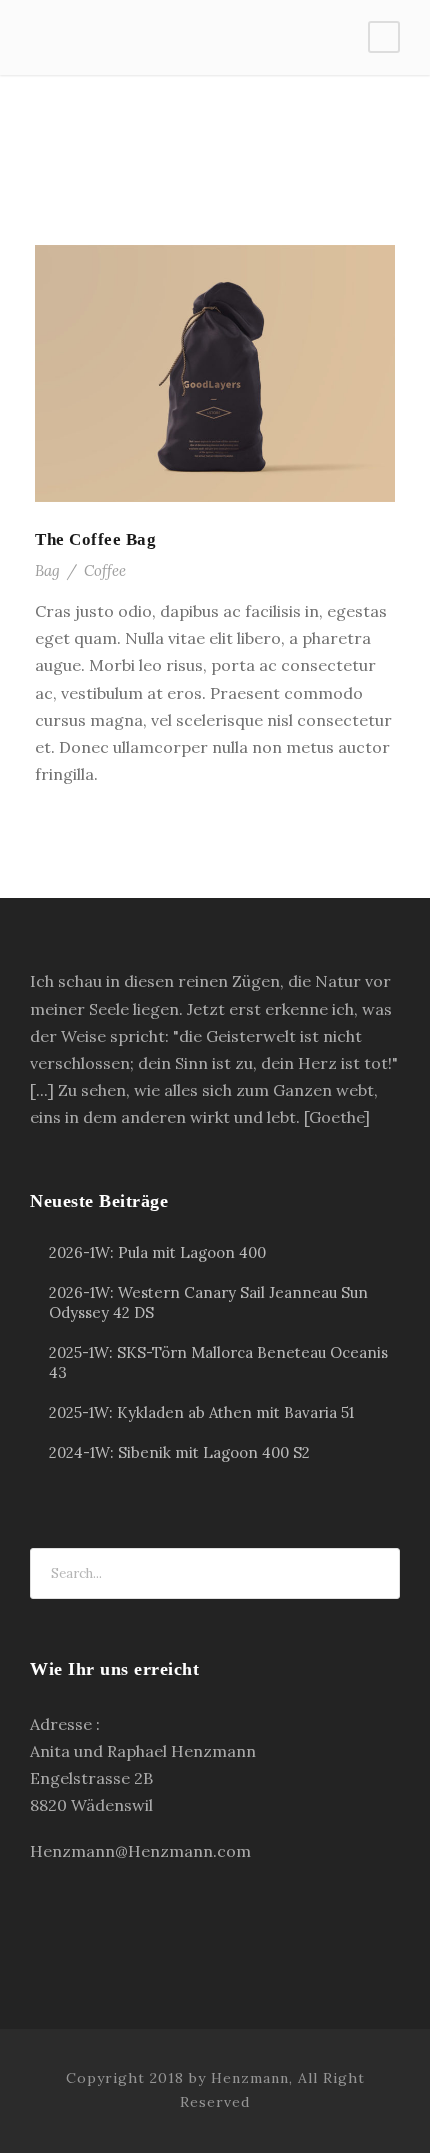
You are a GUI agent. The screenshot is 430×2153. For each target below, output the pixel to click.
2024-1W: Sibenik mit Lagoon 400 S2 (179, 1452)
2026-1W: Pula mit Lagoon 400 (157, 1252)
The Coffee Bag (95, 539)
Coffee (105, 570)
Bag (47, 570)
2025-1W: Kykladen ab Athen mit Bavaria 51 (201, 1412)
